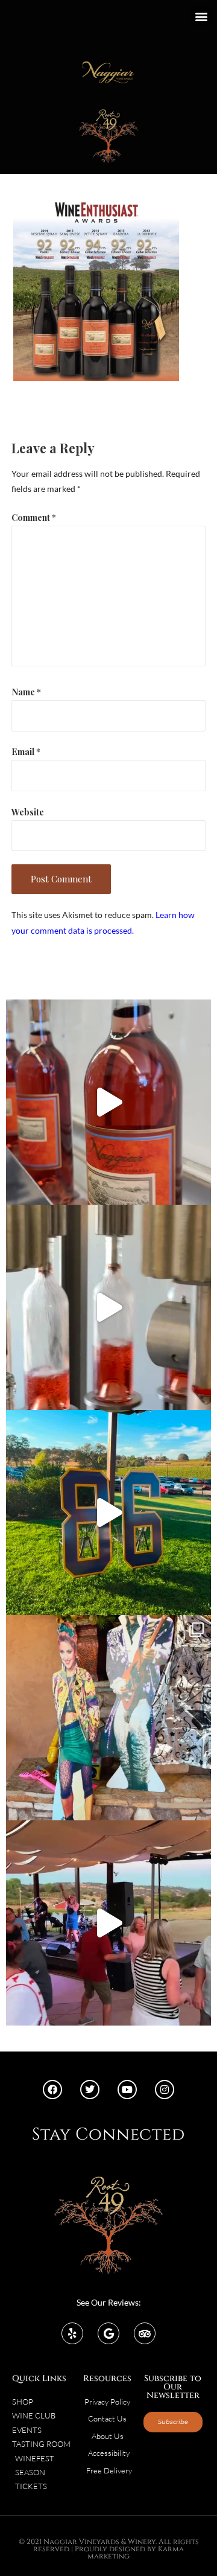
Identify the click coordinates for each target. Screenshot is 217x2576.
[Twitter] (90, 2090)
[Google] (108, 2333)
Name (26, 692)
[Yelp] (72, 2333)
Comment (34, 517)
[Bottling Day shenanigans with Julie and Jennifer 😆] (108, 1102)
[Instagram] (165, 2090)
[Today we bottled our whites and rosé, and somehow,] (108, 1307)
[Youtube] (127, 2090)
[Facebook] (52, 2090)
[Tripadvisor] (145, 2333)
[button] (201, 16)
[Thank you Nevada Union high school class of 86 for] (108, 1718)
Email (26, 751)
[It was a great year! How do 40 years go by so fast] (108, 1513)
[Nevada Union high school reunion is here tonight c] (108, 1923)
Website (28, 812)
